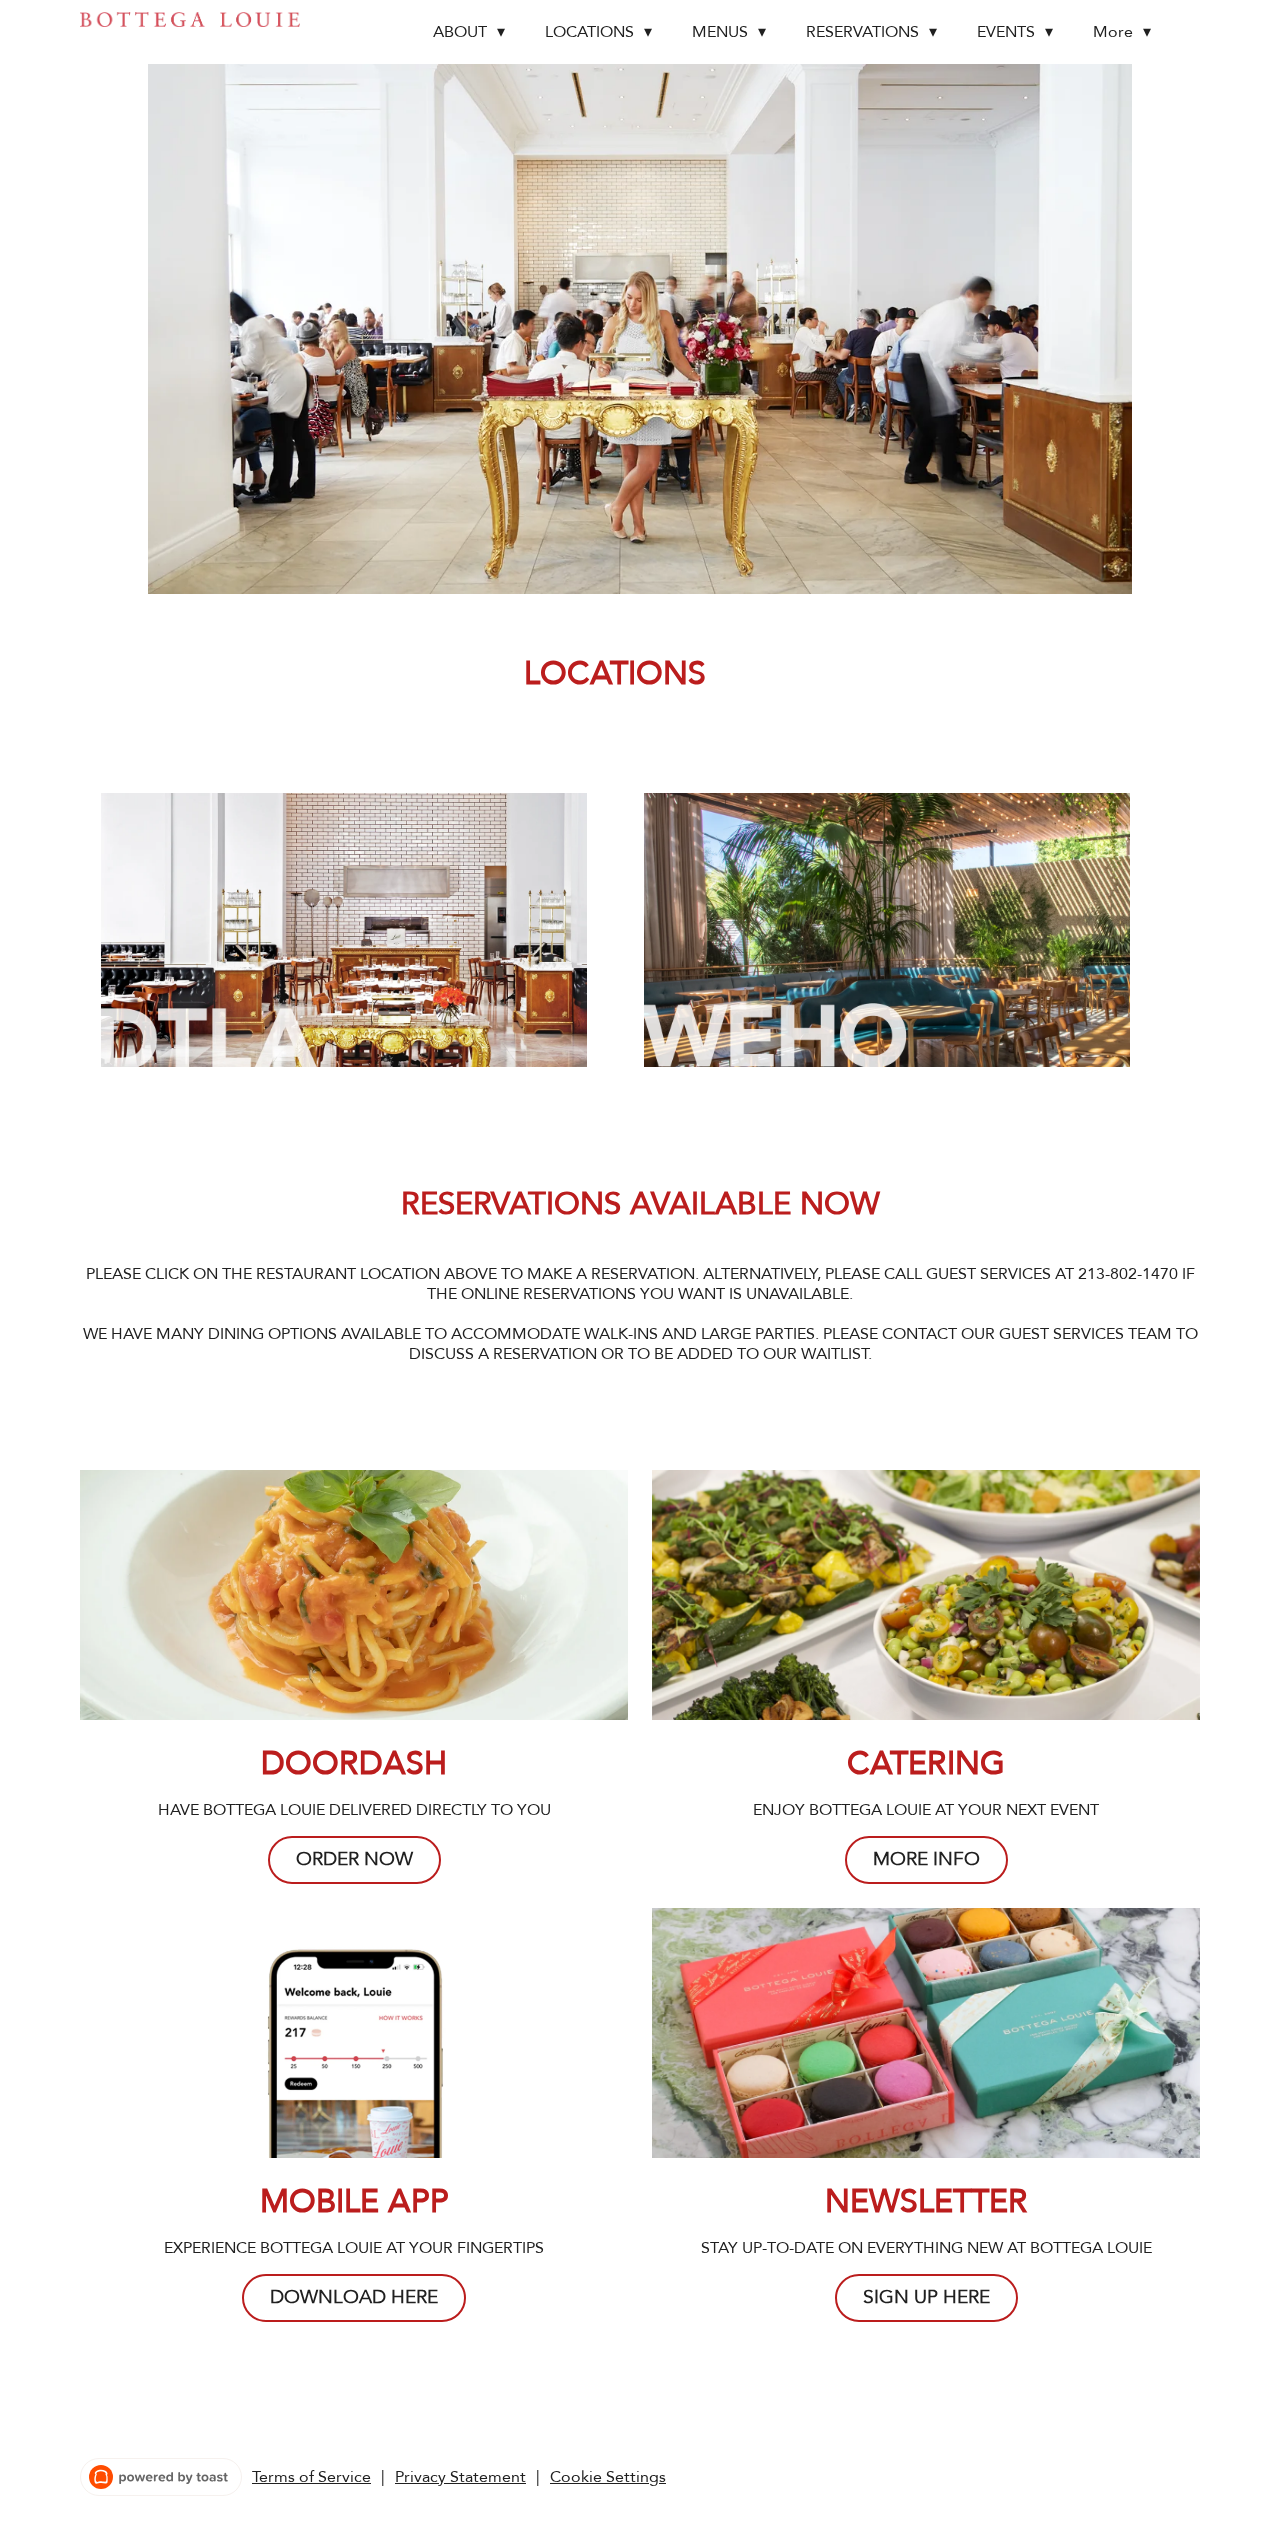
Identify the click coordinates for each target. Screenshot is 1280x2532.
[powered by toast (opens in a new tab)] (161, 2477)
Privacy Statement (460, 2477)
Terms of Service (311, 2477)
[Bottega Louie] (190, 19)
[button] (474, 32)
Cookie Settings (608, 2477)
